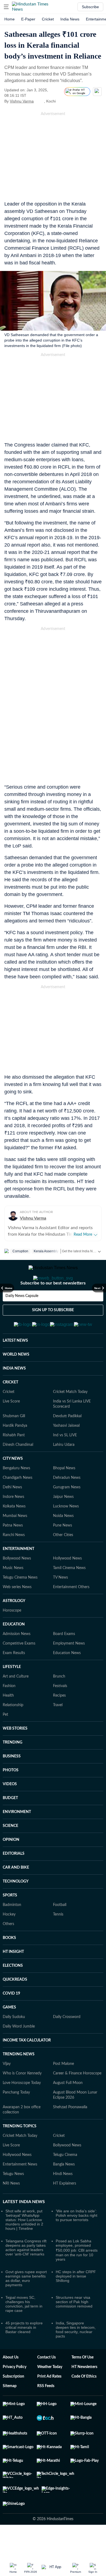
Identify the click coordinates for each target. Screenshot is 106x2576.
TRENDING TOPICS (20, 2153)
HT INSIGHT (13, 1978)
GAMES (9, 2034)
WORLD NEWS (16, 1381)
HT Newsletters (84, 2394)
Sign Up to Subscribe (53, 1332)
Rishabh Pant (14, 1462)
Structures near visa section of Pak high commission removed (74, 2328)
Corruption (20, 1251)
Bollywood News (17, 1585)
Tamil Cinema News (69, 1595)
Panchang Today (16, 2119)
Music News (13, 1595)
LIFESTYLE (12, 1694)
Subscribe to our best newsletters (53, 1305)
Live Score (11, 1428)
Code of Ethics (84, 2403)
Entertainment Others (71, 1614)
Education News (67, 1680)
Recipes (59, 1722)
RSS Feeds (46, 2413)
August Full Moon (68, 2110)
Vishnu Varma (22, 101)
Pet (5, 1741)
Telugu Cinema (65, 2182)
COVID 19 (11, 2020)
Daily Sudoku (14, 2044)
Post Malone (63, 2091)
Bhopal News (64, 1495)
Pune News (63, 1552)
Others (8, 1951)
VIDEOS (10, 1811)
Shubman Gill (14, 1443)
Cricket (48, 19)
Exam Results (14, 1680)
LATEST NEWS (15, 1367)
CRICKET (10, 1409)
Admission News (17, 1661)
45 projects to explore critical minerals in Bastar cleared (24, 2354)
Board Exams (64, 1661)
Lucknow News (66, 1533)
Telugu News (13, 2201)
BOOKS (9, 1965)
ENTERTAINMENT (18, 1576)
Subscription (13, 2403)
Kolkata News (14, 1533)
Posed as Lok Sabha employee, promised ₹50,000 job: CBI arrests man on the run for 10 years (77, 2277)
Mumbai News (15, 1543)
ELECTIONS (13, 1992)
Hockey (9, 1941)
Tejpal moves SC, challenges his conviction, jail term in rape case (24, 2331)
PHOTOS (11, 1797)
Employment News (69, 1670)
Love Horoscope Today (22, 2110)
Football (60, 1932)
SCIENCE (10, 1853)
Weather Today (50, 2394)
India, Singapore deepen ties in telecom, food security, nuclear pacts (76, 2356)
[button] (6, 7)
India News (70, 19)
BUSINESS (12, 1783)
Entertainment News (20, 2191)
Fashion (9, 1713)
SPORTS (10, 1922)
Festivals (60, 1713)
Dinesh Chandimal (18, 1471)
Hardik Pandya (15, 1452)
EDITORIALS (14, 1880)
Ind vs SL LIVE (65, 1462)
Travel (58, 1732)
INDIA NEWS (14, 1395)
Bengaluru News (16, 1495)
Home (10, 19)
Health (8, 1722)
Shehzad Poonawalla (70, 2134)
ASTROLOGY (14, 1628)
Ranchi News (14, 1562)
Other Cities (63, 1562)
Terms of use (82, 2384)
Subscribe (90, 7)
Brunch (59, 1703)
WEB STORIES (15, 1755)
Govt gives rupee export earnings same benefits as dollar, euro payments (26, 2305)
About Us (11, 2384)
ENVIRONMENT (17, 1839)
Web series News (17, 1614)
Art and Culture (16, 1703)
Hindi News (63, 2201)
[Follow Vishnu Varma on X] (40, 101)
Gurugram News (67, 1514)
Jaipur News (63, 1524)
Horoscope (12, 1637)
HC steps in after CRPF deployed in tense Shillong (76, 2303)
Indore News (13, 1524)
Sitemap (10, 2413)
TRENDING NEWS (19, 2081)
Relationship (13, 1732)
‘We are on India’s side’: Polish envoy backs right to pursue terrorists (77, 2242)
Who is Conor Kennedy (22, 2100)
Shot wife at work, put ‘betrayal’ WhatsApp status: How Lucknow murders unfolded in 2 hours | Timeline (24, 2246)
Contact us (46, 2384)
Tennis (58, 1941)
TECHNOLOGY (16, 1908)
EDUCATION (14, 1651)
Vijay (7, 2091)
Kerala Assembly (46, 1251)
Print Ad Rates (49, 2403)
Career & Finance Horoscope (77, 2100)
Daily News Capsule (22, 1318)
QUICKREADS (15, 2006)
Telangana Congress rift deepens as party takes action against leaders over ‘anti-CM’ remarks (26, 2274)
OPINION (11, 1866)
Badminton (12, 1932)
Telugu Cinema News (20, 1604)
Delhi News (12, 1514)
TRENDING (13, 1769)
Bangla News (64, 2191)
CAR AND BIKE (16, 1894)
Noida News (63, 1543)
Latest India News (24, 2228)
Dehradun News (67, 1504)
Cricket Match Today (70, 1419)
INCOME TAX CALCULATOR (27, 2067)
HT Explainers (65, 2210)
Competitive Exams (19, 1670)
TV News (60, 1604)
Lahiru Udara (64, 1471)
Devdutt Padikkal (67, 1443)
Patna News (13, 1552)
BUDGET (10, 1825)
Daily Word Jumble (19, 2053)
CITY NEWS (13, 1485)
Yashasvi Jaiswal (66, 1452)
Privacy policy (15, 2394)
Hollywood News (67, 1585)
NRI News (11, 2210)
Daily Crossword (67, 2044)
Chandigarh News (18, 1504)
